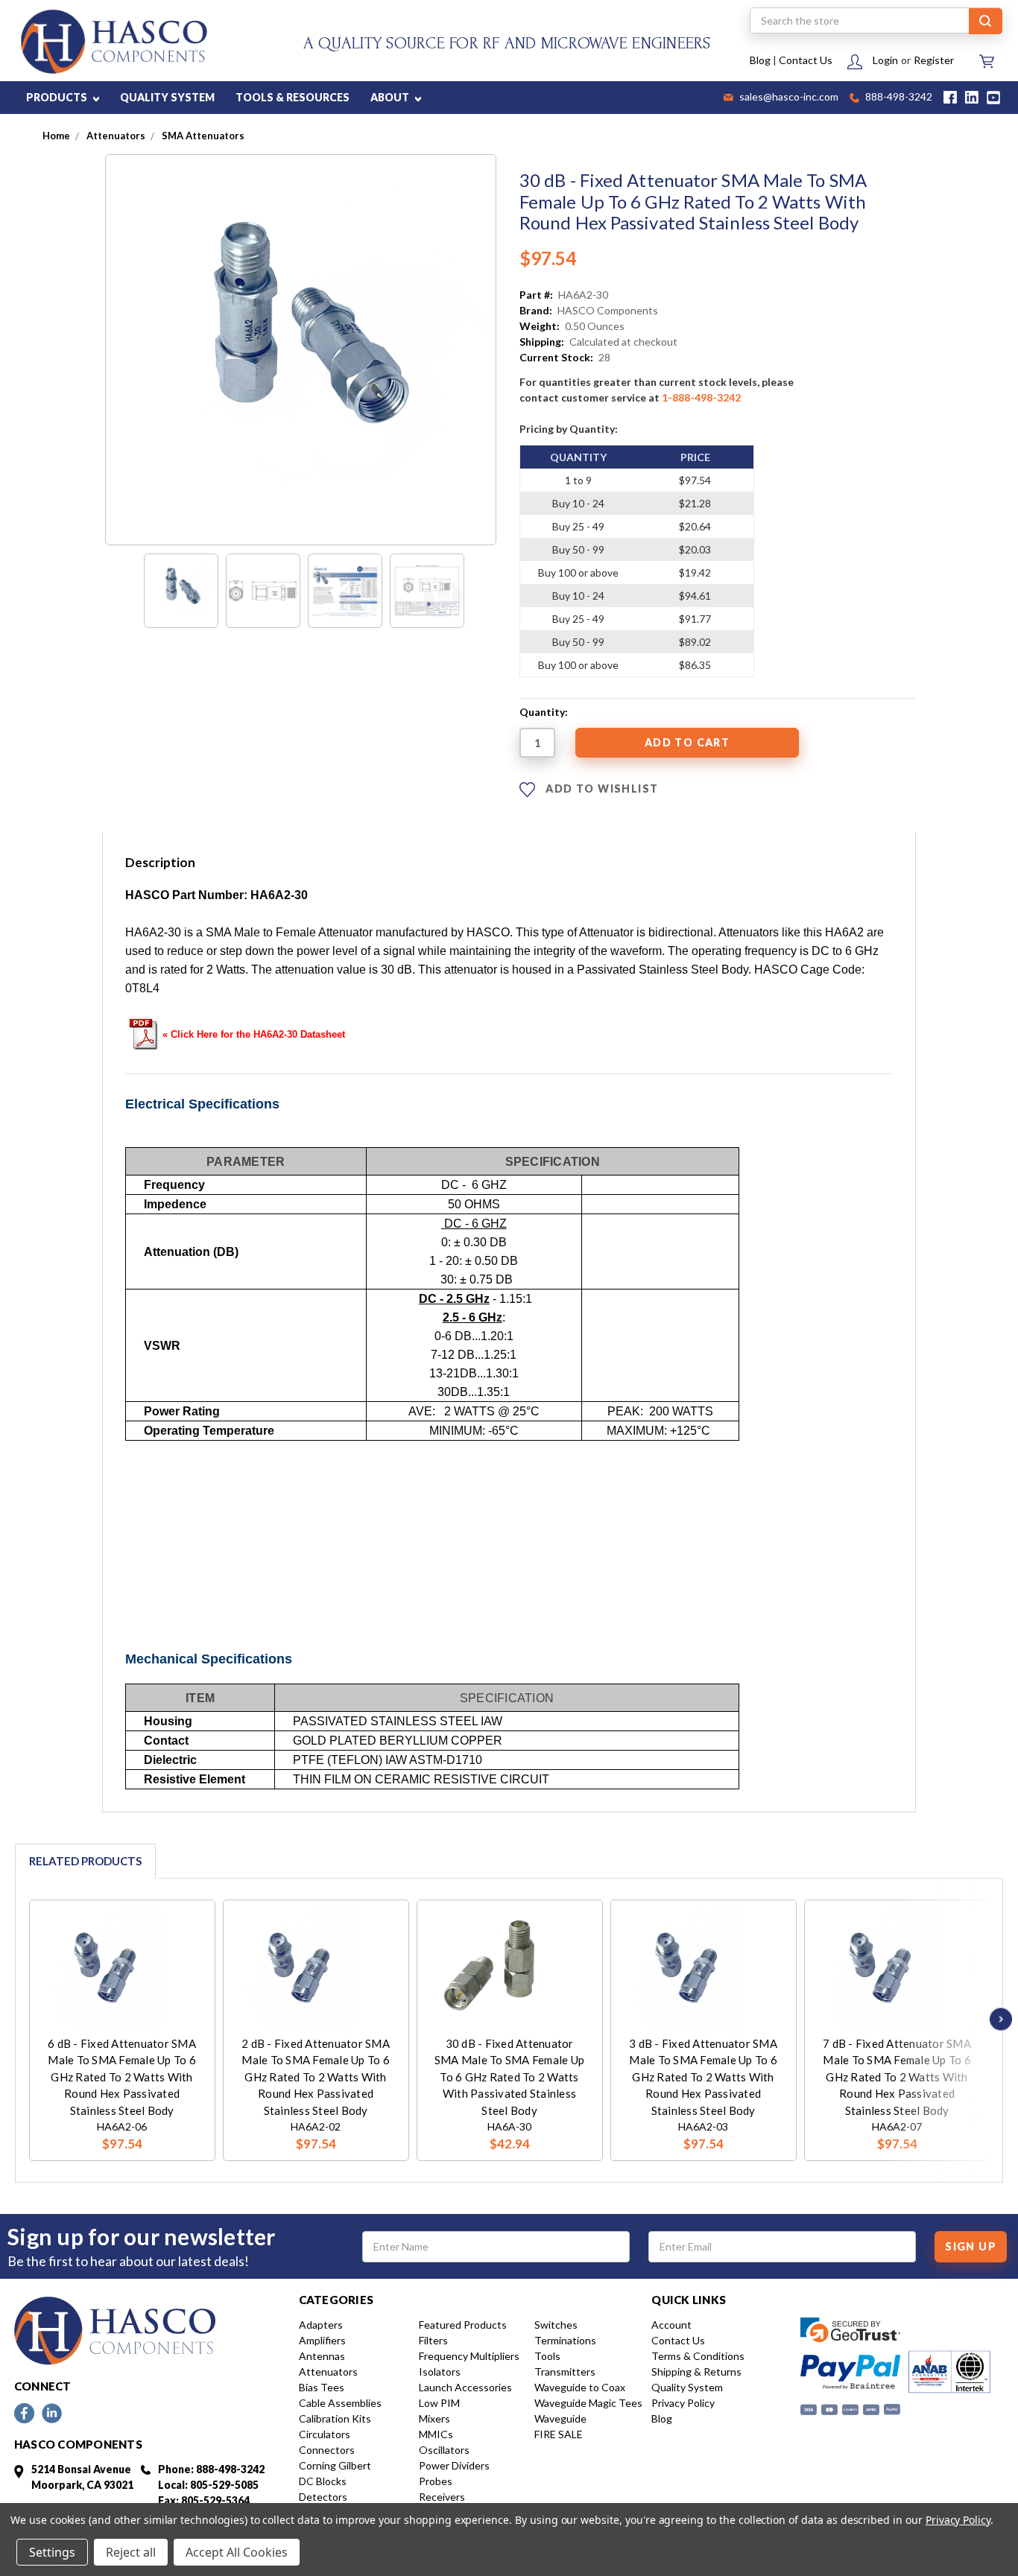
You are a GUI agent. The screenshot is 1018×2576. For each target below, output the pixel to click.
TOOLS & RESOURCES (293, 97)
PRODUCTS (58, 97)
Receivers (442, 2497)
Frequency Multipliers (469, 2356)
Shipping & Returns (696, 2372)
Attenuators (328, 2372)
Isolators (440, 2372)
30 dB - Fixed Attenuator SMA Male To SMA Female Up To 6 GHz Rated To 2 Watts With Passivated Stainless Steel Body (509, 2077)
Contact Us (806, 60)
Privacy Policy (683, 2403)
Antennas (322, 2356)
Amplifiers (322, 2340)
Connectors (327, 2450)
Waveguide (560, 2418)
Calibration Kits (335, 2418)
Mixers (434, 2418)
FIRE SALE (559, 2434)
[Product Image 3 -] (345, 591)
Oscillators (444, 2450)
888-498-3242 (898, 98)
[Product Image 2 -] (263, 591)
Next (997, 2019)
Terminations (565, 2340)
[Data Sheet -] (427, 591)
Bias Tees (322, 2387)
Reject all (131, 2552)
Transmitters (565, 2372)
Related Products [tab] (85, 1861)
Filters (433, 2340)
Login (885, 60)
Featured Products (463, 2325)
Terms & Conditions (698, 2356)
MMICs (436, 2434)
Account (671, 2325)
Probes (436, 2481)
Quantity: (544, 712)
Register (934, 60)
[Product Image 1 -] (181, 591)
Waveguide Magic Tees (588, 2403)
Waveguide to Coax (580, 2387)
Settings (52, 2552)
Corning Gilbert (335, 2465)
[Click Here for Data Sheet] (144, 1032)
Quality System (687, 2387)
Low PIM (439, 2403)
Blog (760, 60)
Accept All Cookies (237, 2552)
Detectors (323, 2497)
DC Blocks (323, 2481)
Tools (547, 2356)
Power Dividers (454, 2465)
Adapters (321, 2325)
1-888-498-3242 (701, 397)
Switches (556, 2325)
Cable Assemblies (340, 2403)
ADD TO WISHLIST (600, 789)
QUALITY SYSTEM (167, 97)
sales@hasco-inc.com (788, 98)
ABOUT (391, 97)
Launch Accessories (465, 2387)
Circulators (325, 2434)
